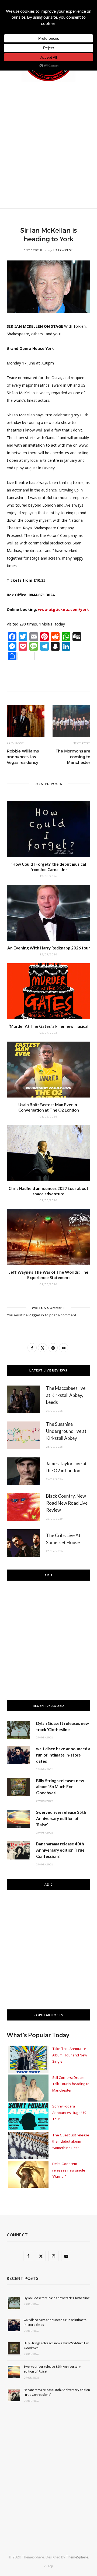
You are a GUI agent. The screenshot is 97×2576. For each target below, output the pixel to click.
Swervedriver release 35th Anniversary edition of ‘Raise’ (61, 1818)
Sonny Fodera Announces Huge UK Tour (69, 2112)
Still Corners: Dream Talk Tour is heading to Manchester (71, 2084)
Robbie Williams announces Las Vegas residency (23, 757)
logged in (36, 1315)
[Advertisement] (48, 144)
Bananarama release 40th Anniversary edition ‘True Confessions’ (60, 1850)
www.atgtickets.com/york (63, 609)
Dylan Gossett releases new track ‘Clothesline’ (57, 2298)
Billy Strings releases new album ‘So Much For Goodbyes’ (60, 1787)
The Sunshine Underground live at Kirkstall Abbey (66, 1431)
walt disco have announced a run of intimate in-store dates (63, 1755)
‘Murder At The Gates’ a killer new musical (48, 1026)
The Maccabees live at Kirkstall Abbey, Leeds (66, 1395)
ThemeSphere (77, 2557)
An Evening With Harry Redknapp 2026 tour (49, 948)
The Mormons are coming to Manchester (73, 757)
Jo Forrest (63, 250)
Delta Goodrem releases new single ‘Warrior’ (69, 2170)
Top (50, 2566)
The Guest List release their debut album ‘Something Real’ (71, 2141)
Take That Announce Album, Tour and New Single (70, 2055)
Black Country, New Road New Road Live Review (67, 1503)
